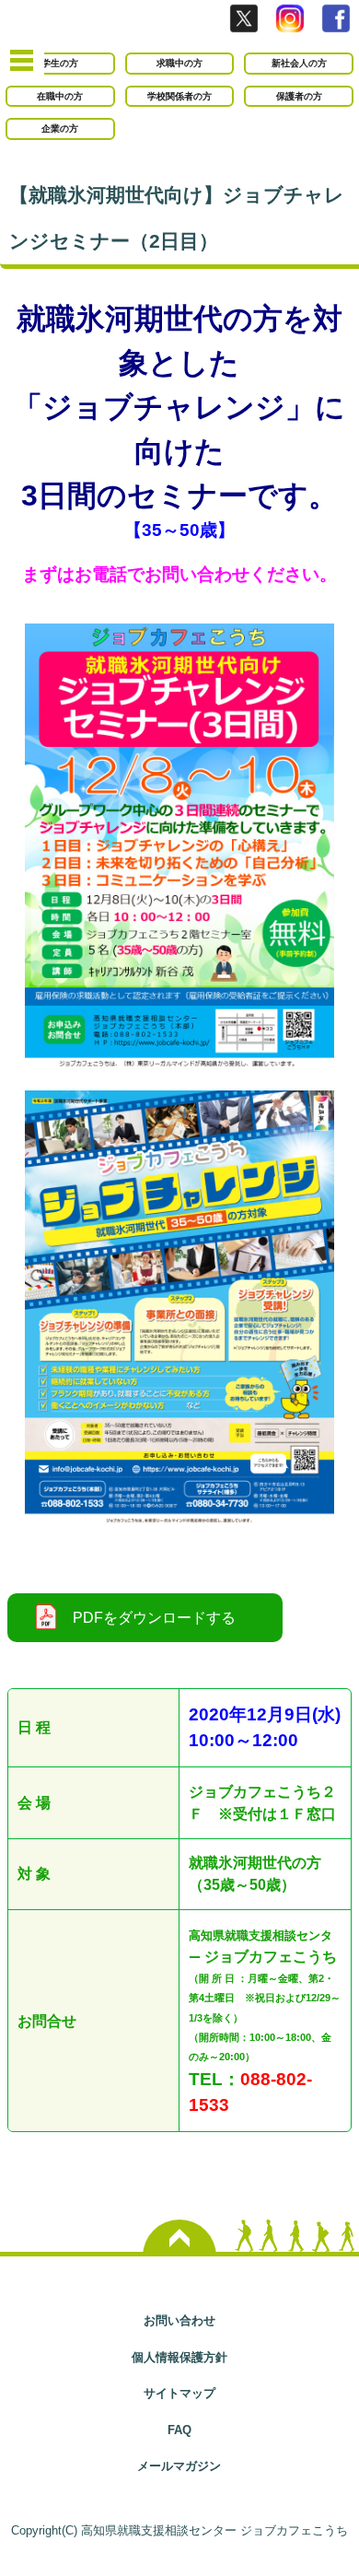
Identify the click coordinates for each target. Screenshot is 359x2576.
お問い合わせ (179, 2320)
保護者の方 (299, 96)
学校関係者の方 (179, 96)
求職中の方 (179, 63)
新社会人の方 (299, 63)
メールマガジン (179, 2466)
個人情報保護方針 (179, 2357)
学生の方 (60, 63)
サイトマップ (179, 2393)
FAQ (179, 2430)
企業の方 (60, 128)
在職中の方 (60, 96)
